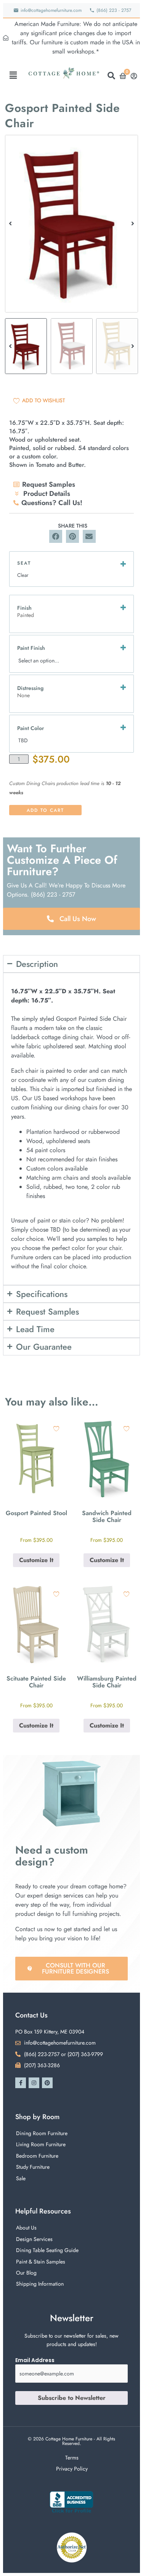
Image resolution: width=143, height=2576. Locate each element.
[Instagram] (34, 2083)
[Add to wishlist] (56, 1429)
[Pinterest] (47, 2083)
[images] (71, 224)
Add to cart (45, 810)
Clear (23, 575)
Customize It (36, 1560)
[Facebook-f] (21, 2083)
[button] (13, 75)
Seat (24, 563)
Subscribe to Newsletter (72, 2398)
